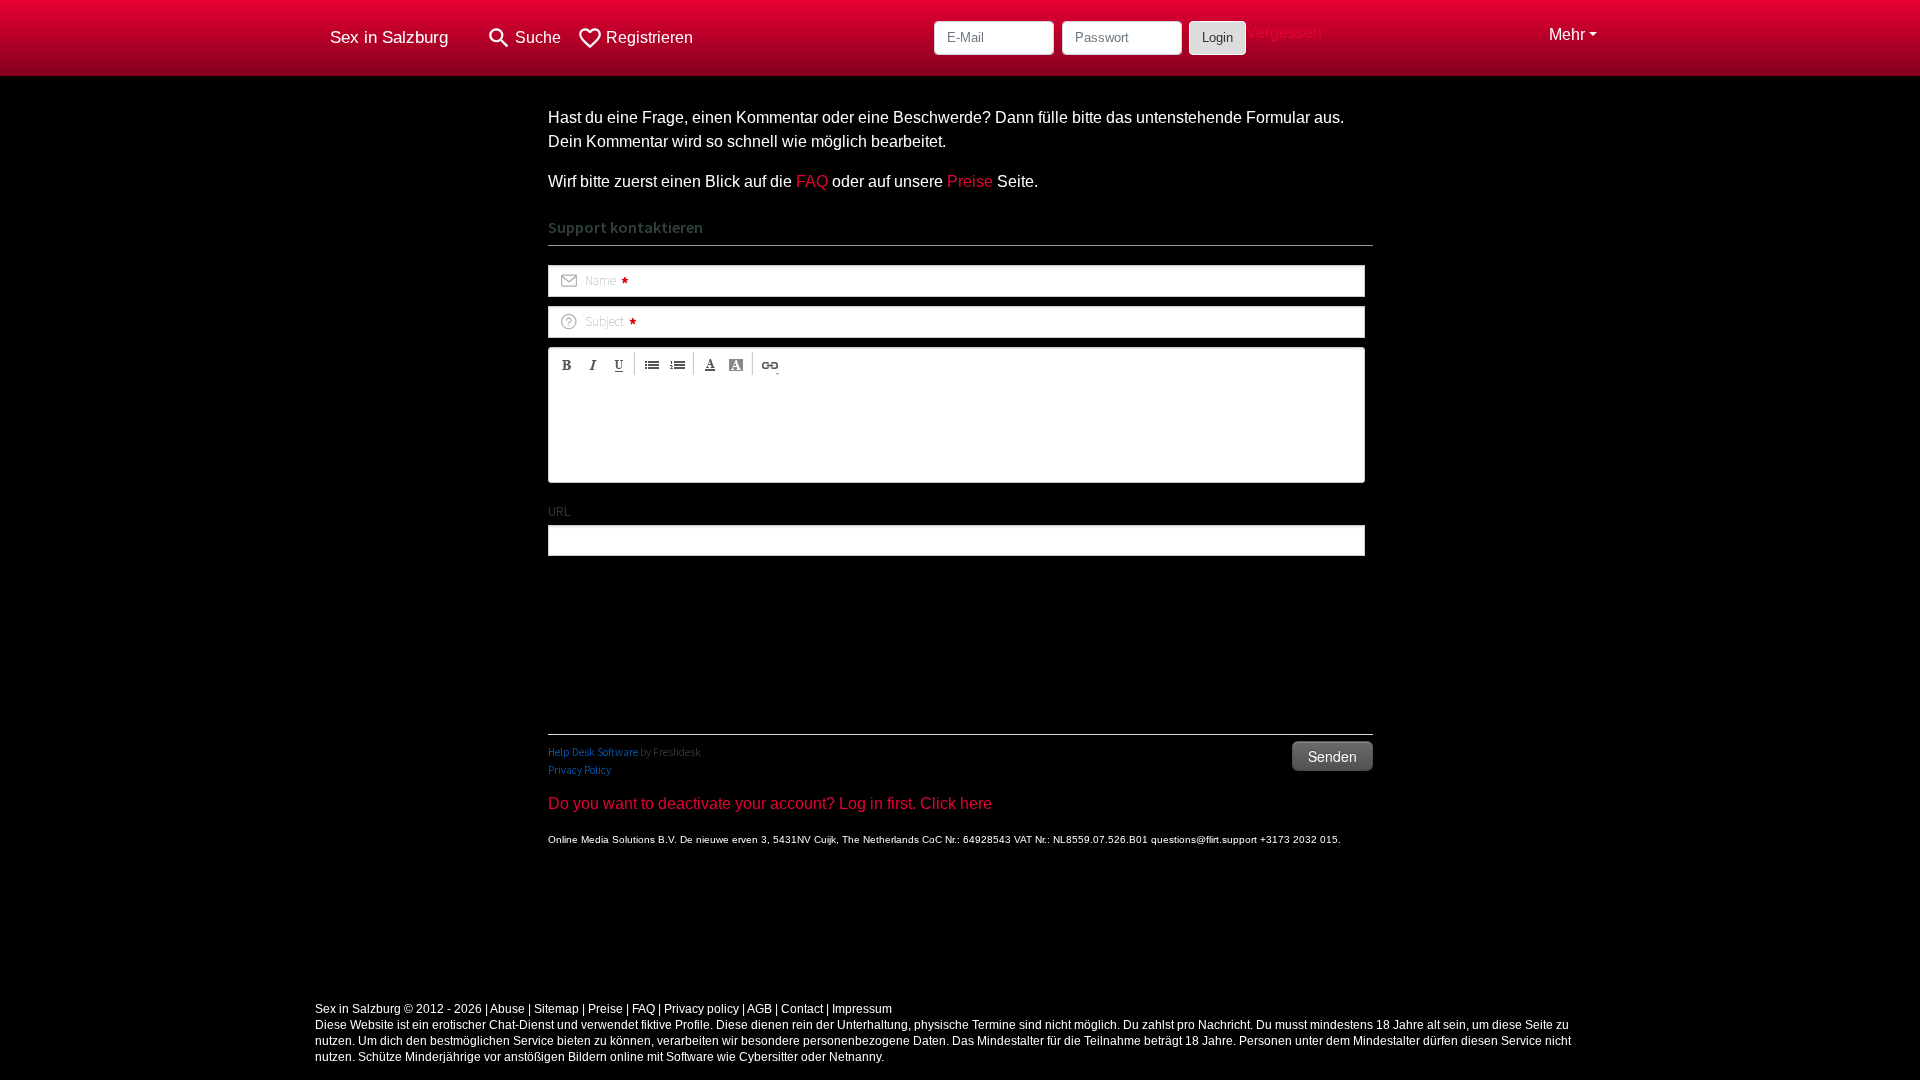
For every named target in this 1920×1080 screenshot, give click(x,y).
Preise (970, 181)
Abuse (507, 1009)
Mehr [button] (1567, 34)
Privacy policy (701, 1009)
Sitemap (556, 1009)
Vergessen (1284, 32)
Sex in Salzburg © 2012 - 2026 (398, 1009)
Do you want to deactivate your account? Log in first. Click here (770, 803)
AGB (759, 1009)
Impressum (862, 1009)
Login (1217, 37)
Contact (802, 1009)
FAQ (812, 181)
